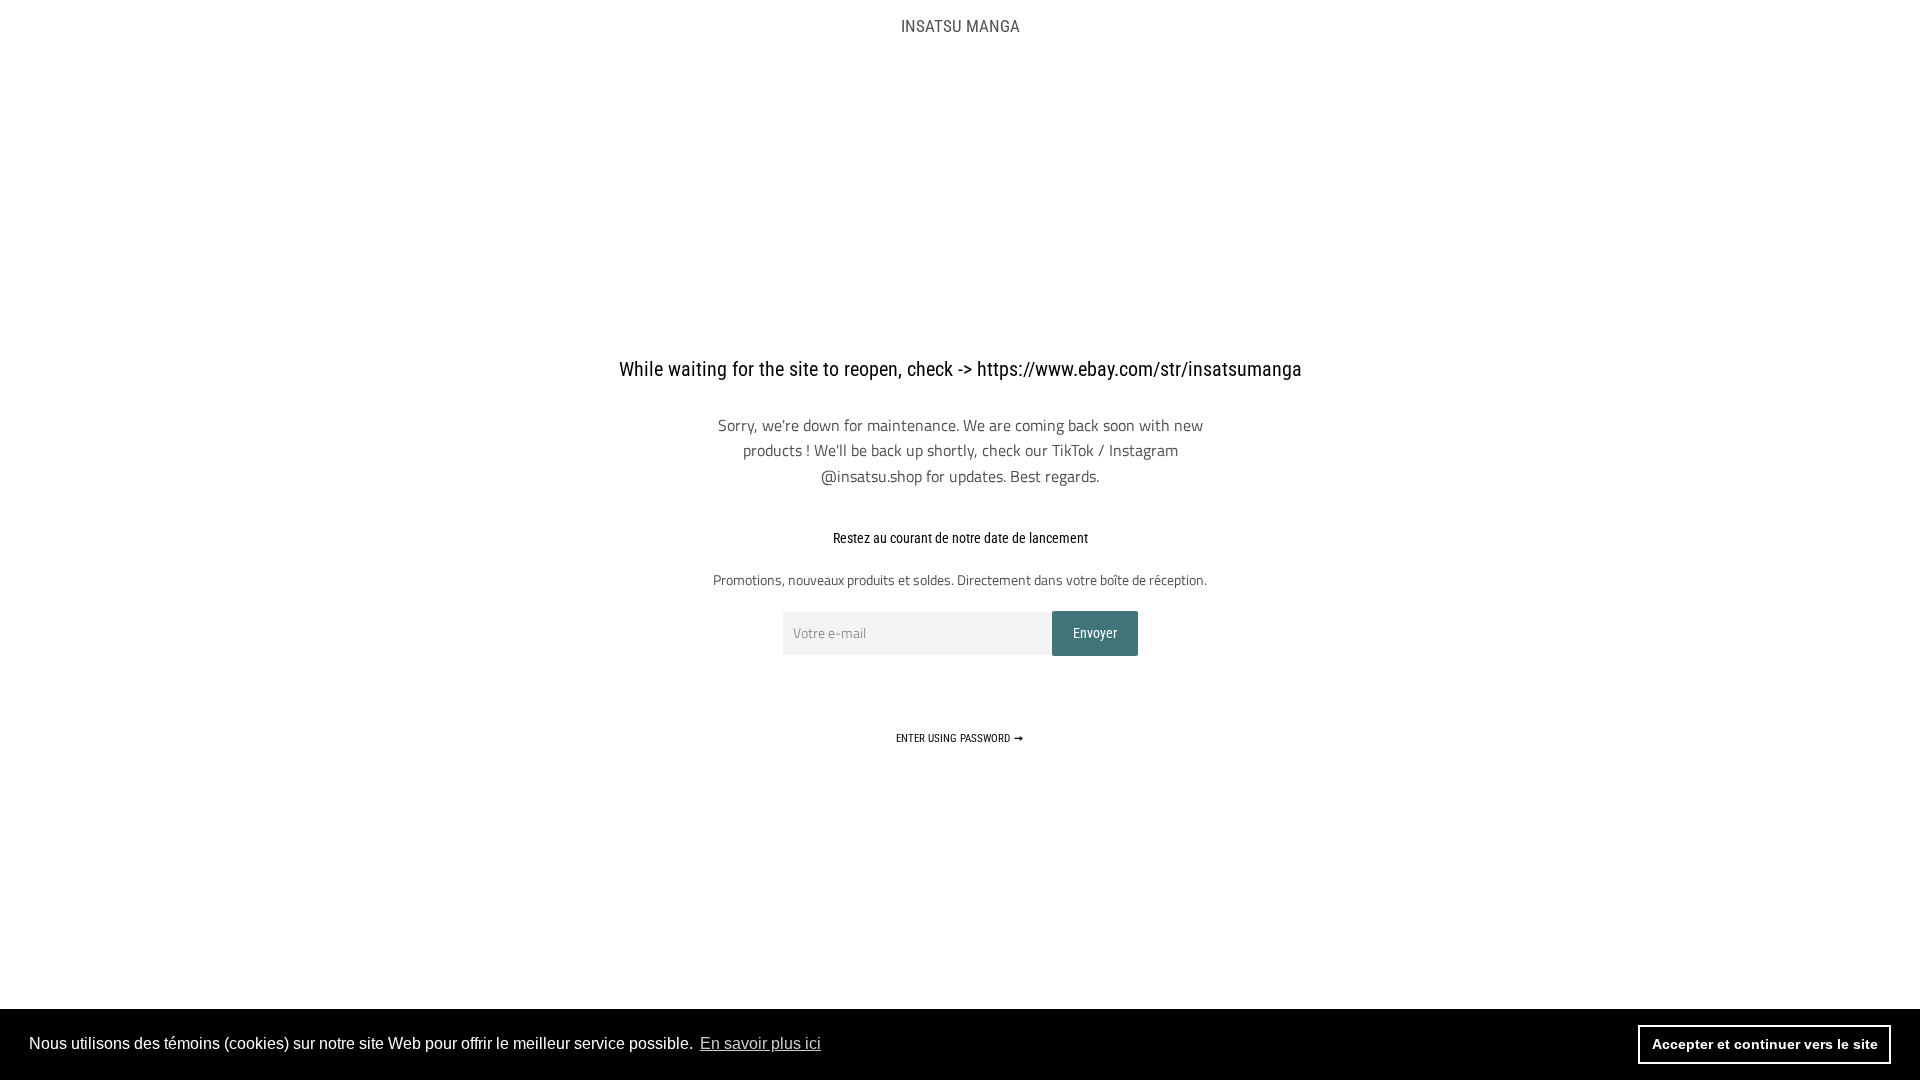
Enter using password (954, 738)
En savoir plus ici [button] (760, 1043)
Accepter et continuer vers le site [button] (1765, 1044)
